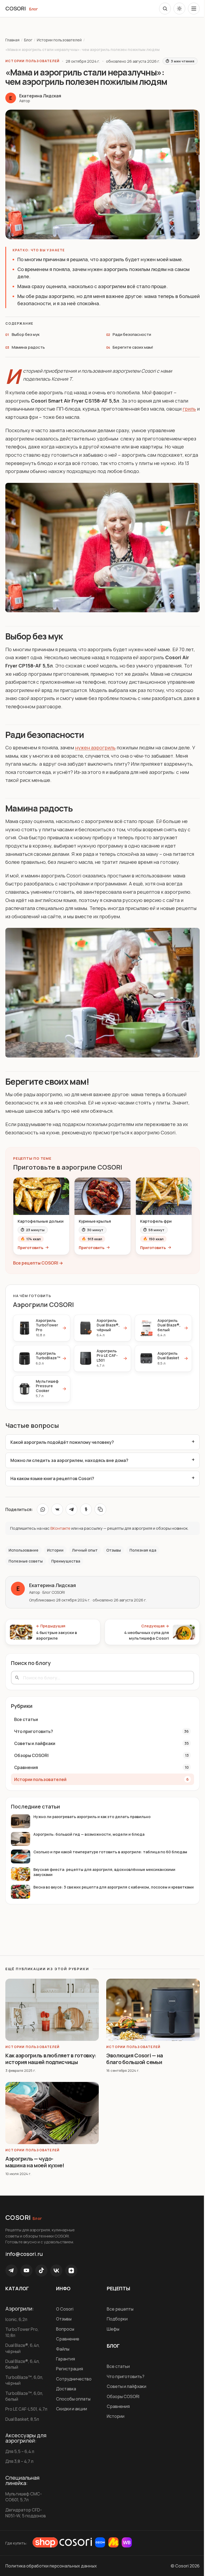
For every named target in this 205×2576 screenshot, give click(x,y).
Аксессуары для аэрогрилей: (26, 2446)
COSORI (16, 8)
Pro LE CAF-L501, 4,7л (22, 2413)
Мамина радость (28, 347)
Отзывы (63, 2320)
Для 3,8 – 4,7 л (19, 2469)
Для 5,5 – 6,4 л (20, 2459)
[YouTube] (26, 2272)
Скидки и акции (70, 2410)
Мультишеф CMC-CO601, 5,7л (24, 2504)
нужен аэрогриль (95, 748)
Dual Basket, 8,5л (22, 2426)
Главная (12, 40)
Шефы (111, 2330)
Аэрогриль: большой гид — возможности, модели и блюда (89, 1838)
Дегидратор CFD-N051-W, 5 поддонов (26, 2520)
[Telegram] (11, 2272)
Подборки (115, 2320)
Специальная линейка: (22, 2488)
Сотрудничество (73, 2380)
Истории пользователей (59, 40)
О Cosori (64, 2310)
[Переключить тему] (179, 9)
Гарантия (64, 2360)
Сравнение (67, 2340)
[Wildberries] (127, 2550)
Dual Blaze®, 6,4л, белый (23, 2366)
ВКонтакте (60, 1532)
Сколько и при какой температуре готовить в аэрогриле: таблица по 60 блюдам (110, 1856)
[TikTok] (41, 2272)
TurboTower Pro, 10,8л (22, 2334)
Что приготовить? (124, 2378)
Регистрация (68, 2370)
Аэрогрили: (20, 2310)
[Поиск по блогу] (165, 9)
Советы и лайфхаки (125, 2388)
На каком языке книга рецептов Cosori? (52, 1482)
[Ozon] (100, 2550)
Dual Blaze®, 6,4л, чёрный (23, 2350)
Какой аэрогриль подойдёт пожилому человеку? (62, 1446)
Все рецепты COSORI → (38, 1263)
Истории (114, 2418)
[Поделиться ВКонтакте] (57, 1513)
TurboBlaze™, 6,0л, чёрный (24, 2382)
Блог (33, 9)
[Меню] (194, 9)
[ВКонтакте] (56, 2272)
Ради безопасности (132, 334)
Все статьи (116, 2368)
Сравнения (116, 2408)
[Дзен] (71, 2272)
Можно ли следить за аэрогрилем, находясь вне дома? (69, 1464)
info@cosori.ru (24, 2255)
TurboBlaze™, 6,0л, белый (24, 2398)
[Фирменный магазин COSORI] (62, 2550)
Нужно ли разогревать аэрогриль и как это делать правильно (92, 1821)
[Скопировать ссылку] (100, 1513)
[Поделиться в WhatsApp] (43, 1513)
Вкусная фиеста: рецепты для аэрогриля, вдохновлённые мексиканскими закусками (104, 1876)
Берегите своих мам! (133, 347)
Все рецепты (118, 2310)
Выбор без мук (26, 334)
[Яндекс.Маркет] (113, 2550)
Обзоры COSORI (121, 2398)
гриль (189, 409)
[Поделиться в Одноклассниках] (86, 1513)
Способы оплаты (72, 2400)
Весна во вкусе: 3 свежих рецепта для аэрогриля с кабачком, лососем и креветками (102, 1894)
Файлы (62, 2350)
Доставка (65, 2390)
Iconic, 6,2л (16, 2321)
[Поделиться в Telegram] (72, 1513)
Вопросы (64, 2330)
